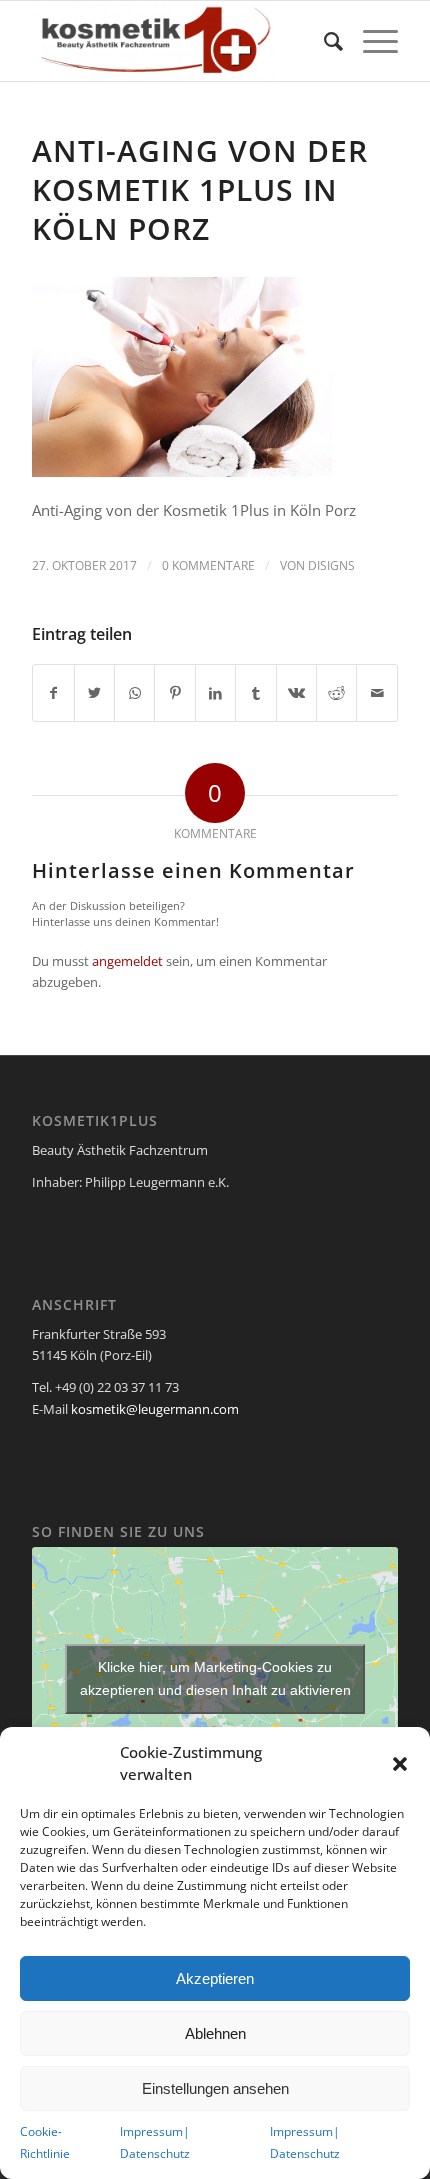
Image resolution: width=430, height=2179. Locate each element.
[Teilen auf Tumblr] (255, 693)
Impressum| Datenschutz (155, 2142)
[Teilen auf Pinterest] (174, 693)
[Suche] (323, 41)
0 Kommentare (208, 565)
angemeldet (127, 961)
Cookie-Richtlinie (45, 2142)
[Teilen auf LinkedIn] (215, 693)
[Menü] (370, 41)
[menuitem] (323, 41)
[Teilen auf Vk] (296, 693)
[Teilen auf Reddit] (336, 693)
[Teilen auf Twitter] (94, 693)
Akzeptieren (215, 1978)
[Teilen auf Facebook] (53, 693)
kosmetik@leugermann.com (155, 1409)
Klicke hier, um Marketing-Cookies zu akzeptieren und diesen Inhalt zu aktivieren (215, 1678)
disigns (331, 565)
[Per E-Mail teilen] (377, 693)
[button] (400, 1764)
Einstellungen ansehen (215, 2088)
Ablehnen (215, 2033)
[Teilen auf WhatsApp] (134, 693)
